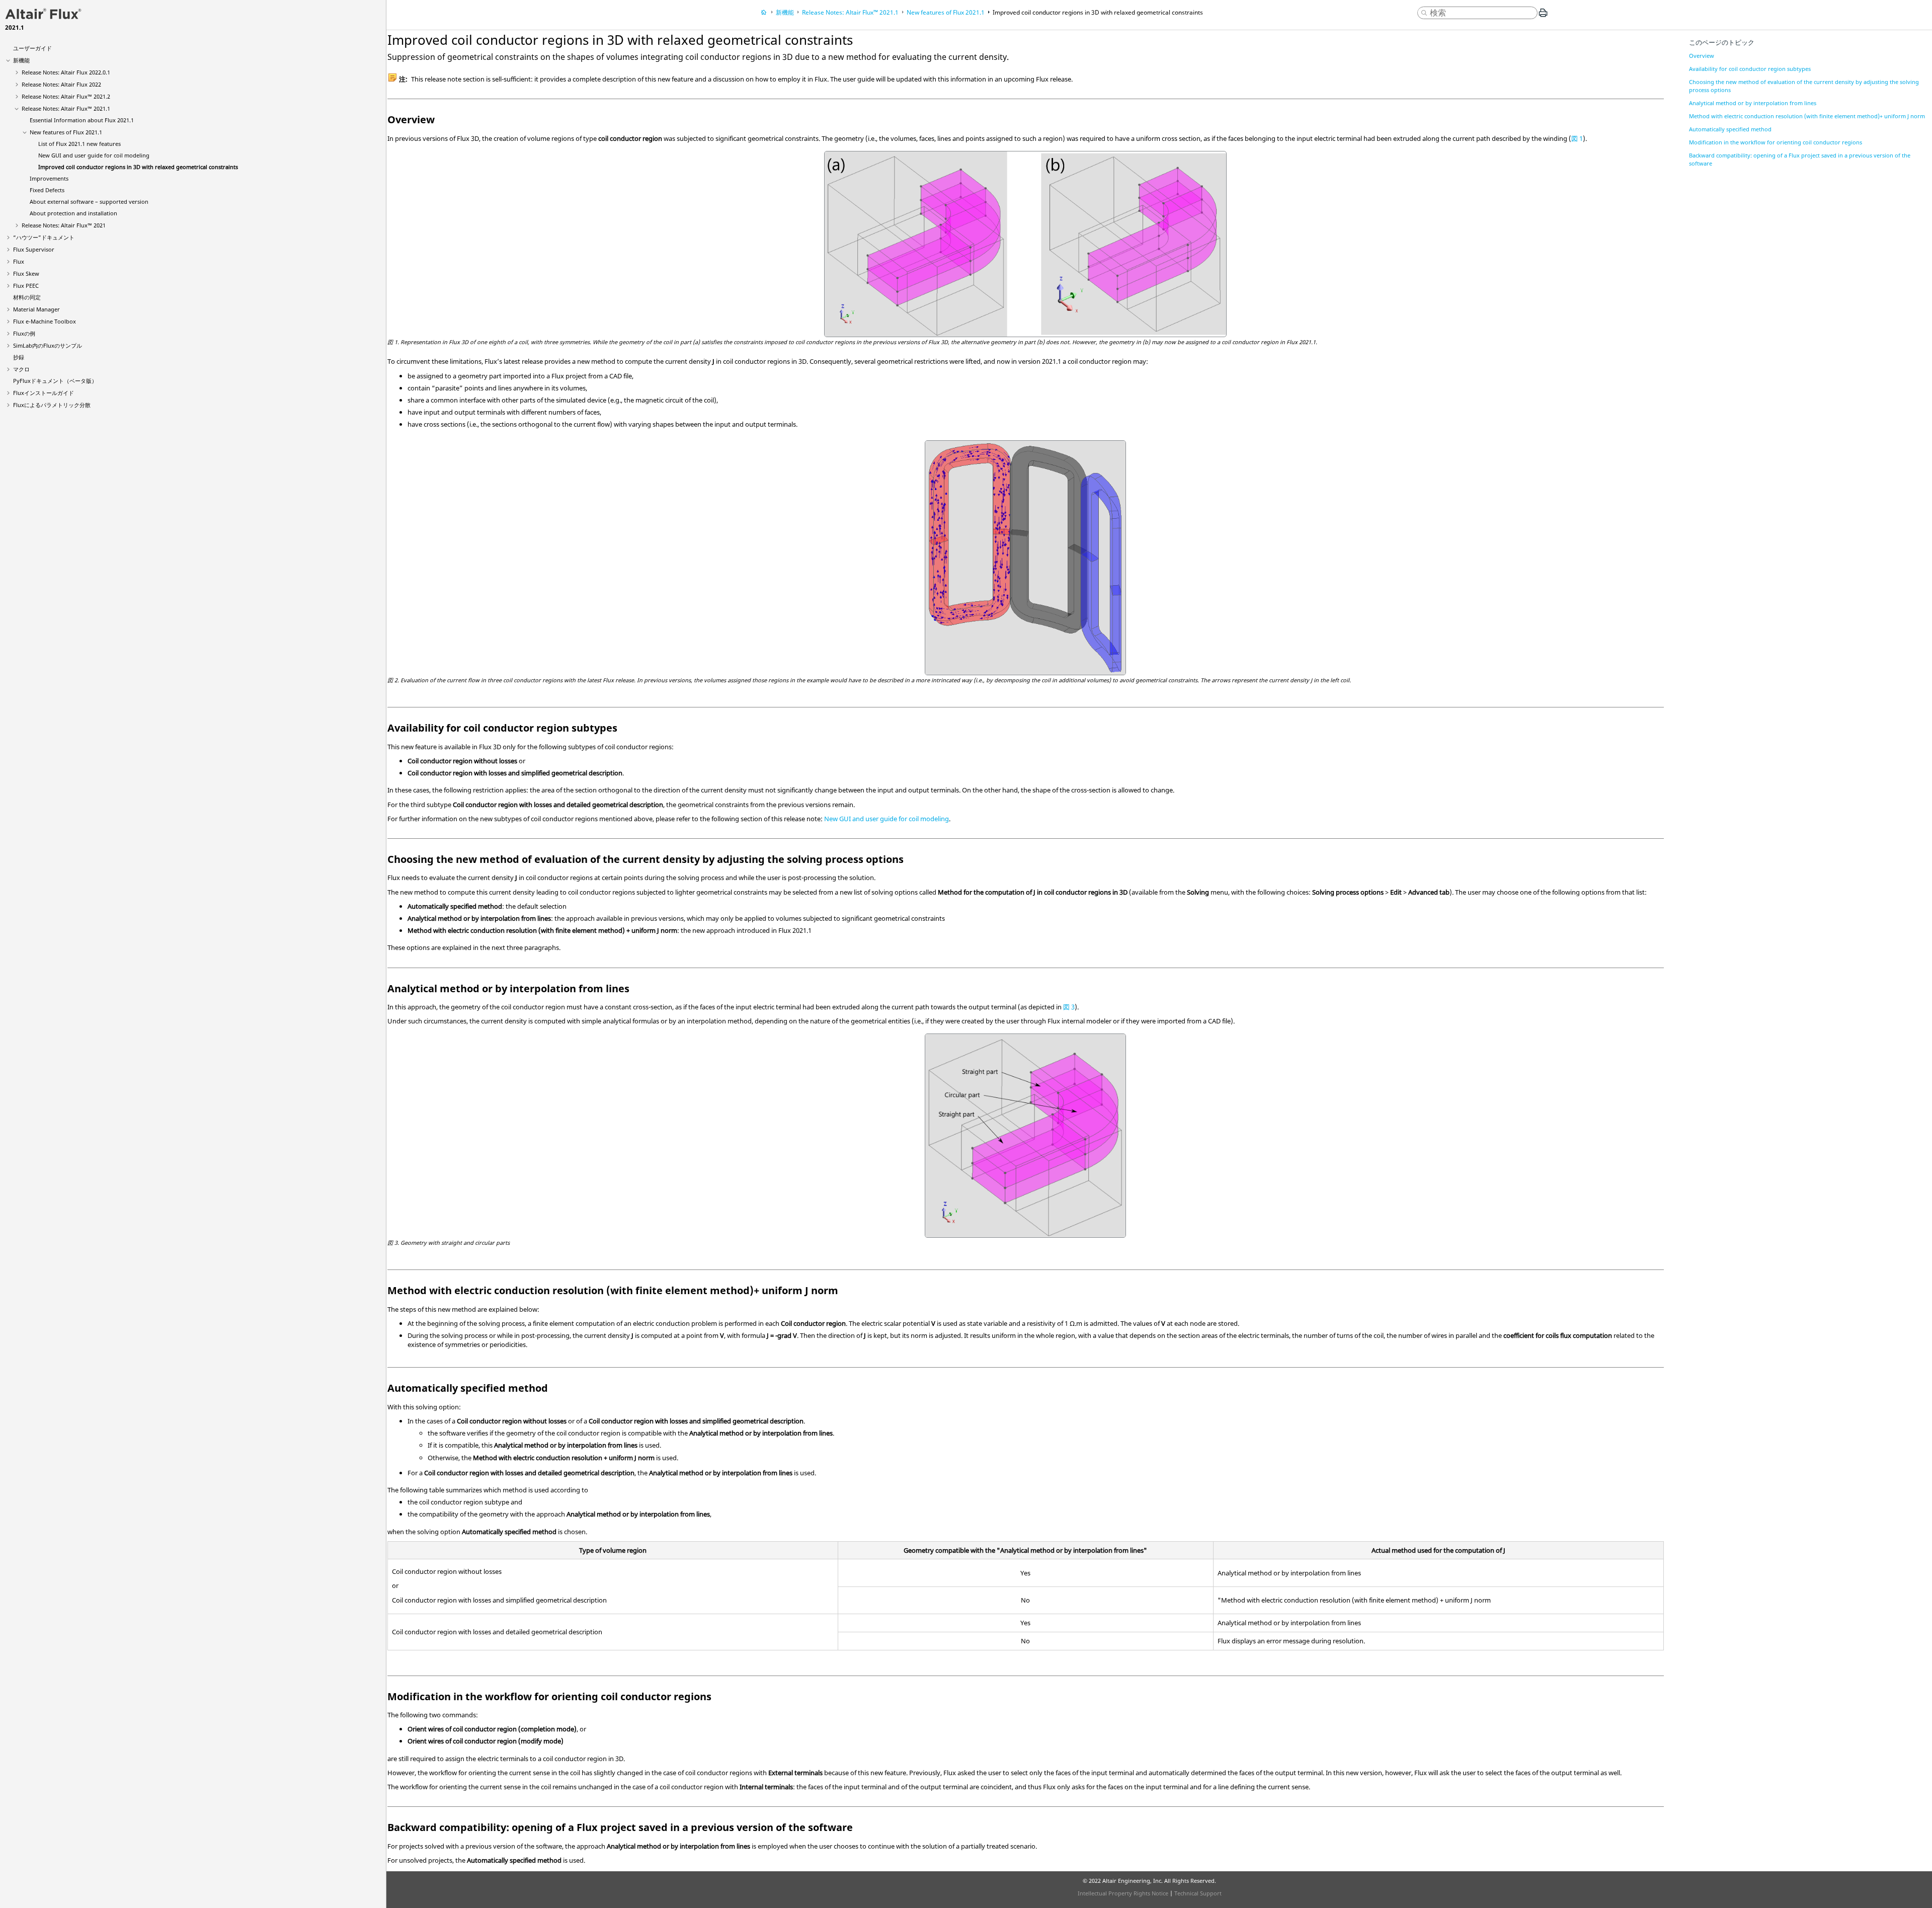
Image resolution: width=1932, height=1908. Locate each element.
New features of (66, 132)
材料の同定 (27, 297)
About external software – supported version (89, 202)
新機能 (21, 60)
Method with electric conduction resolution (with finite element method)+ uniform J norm (1807, 116)
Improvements (49, 178)
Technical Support (1198, 1893)
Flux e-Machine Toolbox (45, 321)
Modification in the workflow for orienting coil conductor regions (1776, 142)
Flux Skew (26, 273)
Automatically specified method (1730, 129)
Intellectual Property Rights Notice (1123, 1893)
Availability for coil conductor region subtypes (1750, 69)
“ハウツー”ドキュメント (44, 237)
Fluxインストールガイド (44, 393)
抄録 (19, 357)
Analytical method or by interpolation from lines (1753, 103)
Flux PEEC (26, 286)
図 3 (1069, 1007)
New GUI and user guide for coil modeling (94, 155)
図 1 (1577, 138)
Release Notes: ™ (66, 96)
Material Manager (36, 309)
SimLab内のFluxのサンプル (48, 345)
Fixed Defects (47, 190)
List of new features (79, 144)
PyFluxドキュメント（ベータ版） (55, 381)
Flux (19, 261)
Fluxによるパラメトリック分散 (52, 405)
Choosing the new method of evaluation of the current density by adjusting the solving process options (1804, 86)
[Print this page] (1543, 17)
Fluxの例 (24, 333)
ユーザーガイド (32, 48)
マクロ (21, 369)
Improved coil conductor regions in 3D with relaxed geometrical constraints (138, 167)
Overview (1702, 56)
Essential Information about (82, 120)
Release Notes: (66, 72)
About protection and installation (73, 213)
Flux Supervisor (34, 249)
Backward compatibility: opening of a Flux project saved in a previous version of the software (1800, 159)
